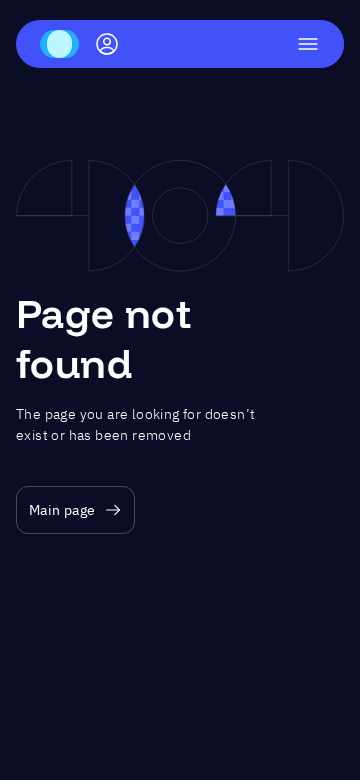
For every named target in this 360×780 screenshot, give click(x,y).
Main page (62, 510)
